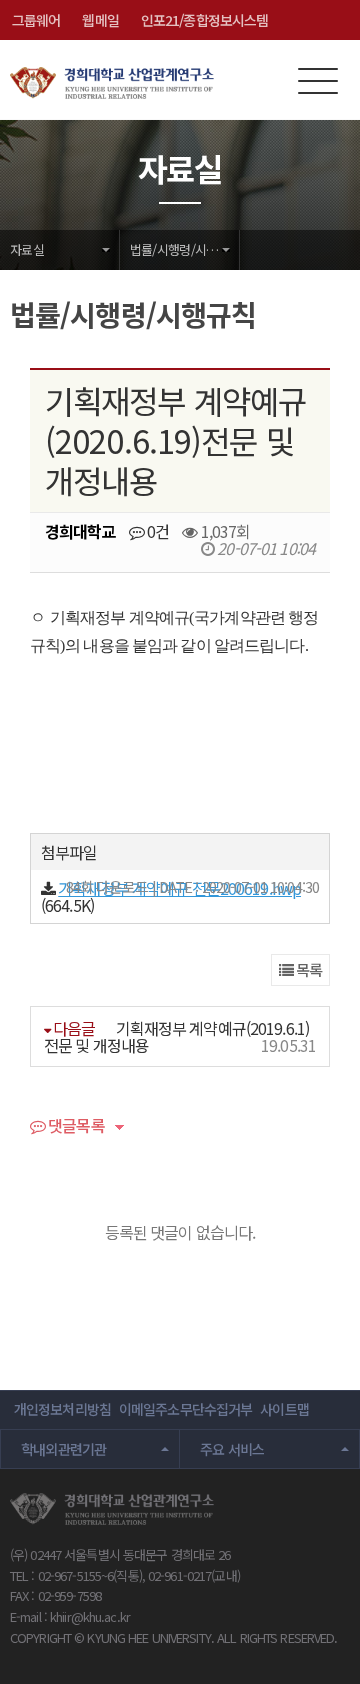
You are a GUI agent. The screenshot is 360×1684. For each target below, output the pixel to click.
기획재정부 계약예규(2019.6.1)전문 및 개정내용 (176, 1036)
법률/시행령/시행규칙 (185, 249)
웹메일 (100, 20)
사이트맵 (284, 1409)
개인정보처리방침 (62, 1409)
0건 (156, 531)
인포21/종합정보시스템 (204, 20)
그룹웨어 (36, 20)
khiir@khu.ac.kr (90, 1616)
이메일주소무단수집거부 (185, 1409)
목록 (307, 969)
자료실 (27, 249)
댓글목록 (75, 1127)
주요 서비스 (232, 1449)
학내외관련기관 (64, 1449)
